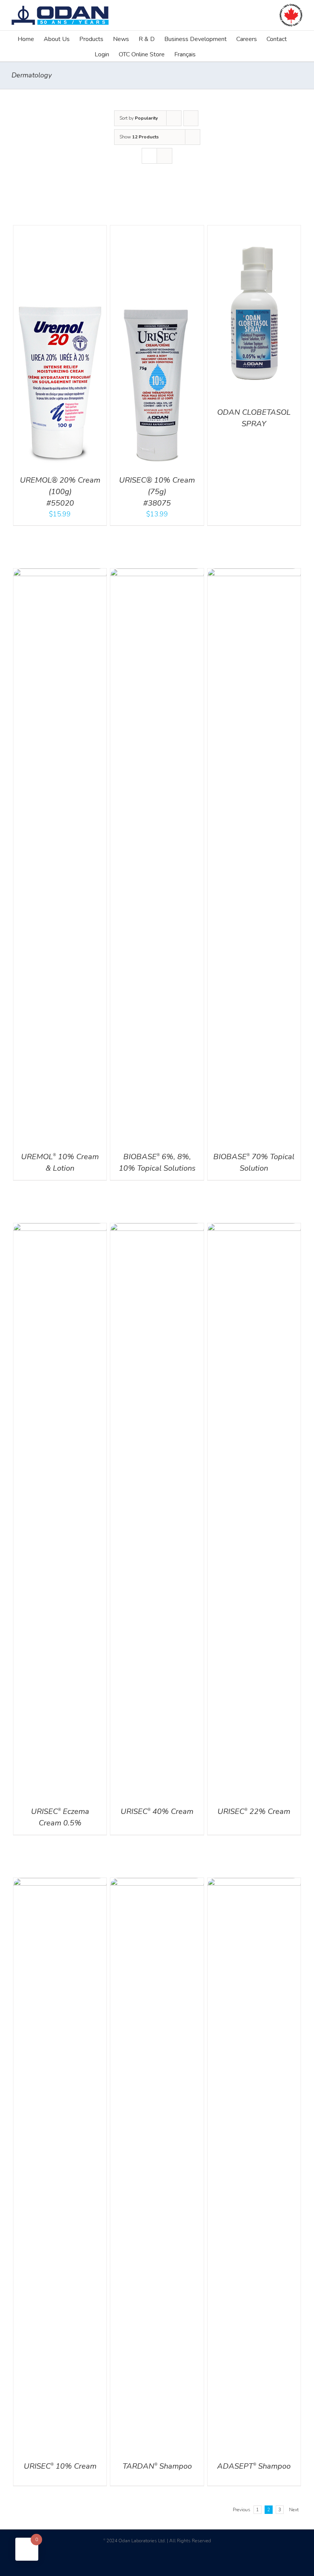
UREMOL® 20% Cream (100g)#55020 (60, 492)
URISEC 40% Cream (157, 1811)
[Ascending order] (191, 118)
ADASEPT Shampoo (254, 2466)
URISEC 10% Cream (60, 2466)
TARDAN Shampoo (157, 2466)
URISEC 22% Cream (254, 1811)
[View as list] (164, 156)
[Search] (208, 54)
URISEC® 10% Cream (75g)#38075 (157, 492)
